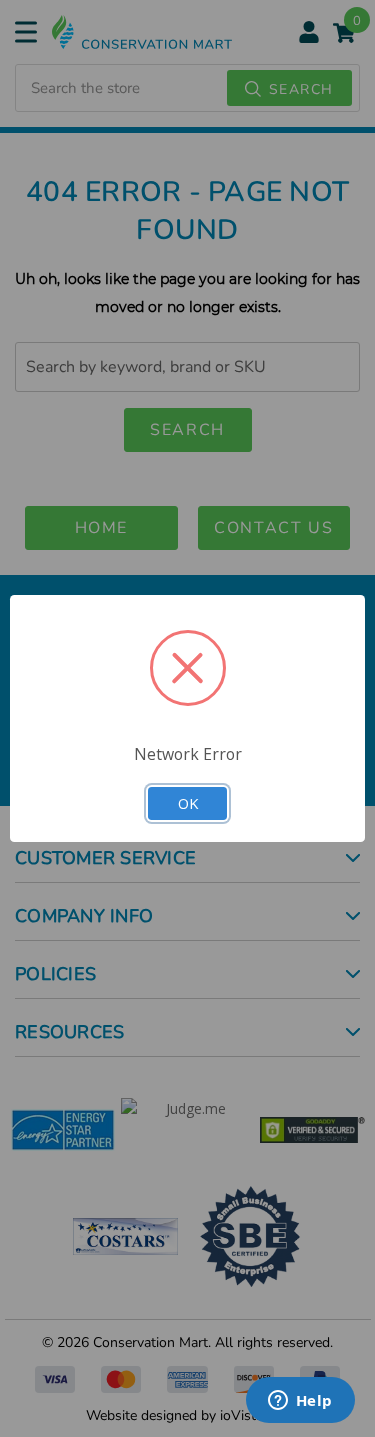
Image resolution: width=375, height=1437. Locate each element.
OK (188, 803)
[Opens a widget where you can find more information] (300, 1402)
